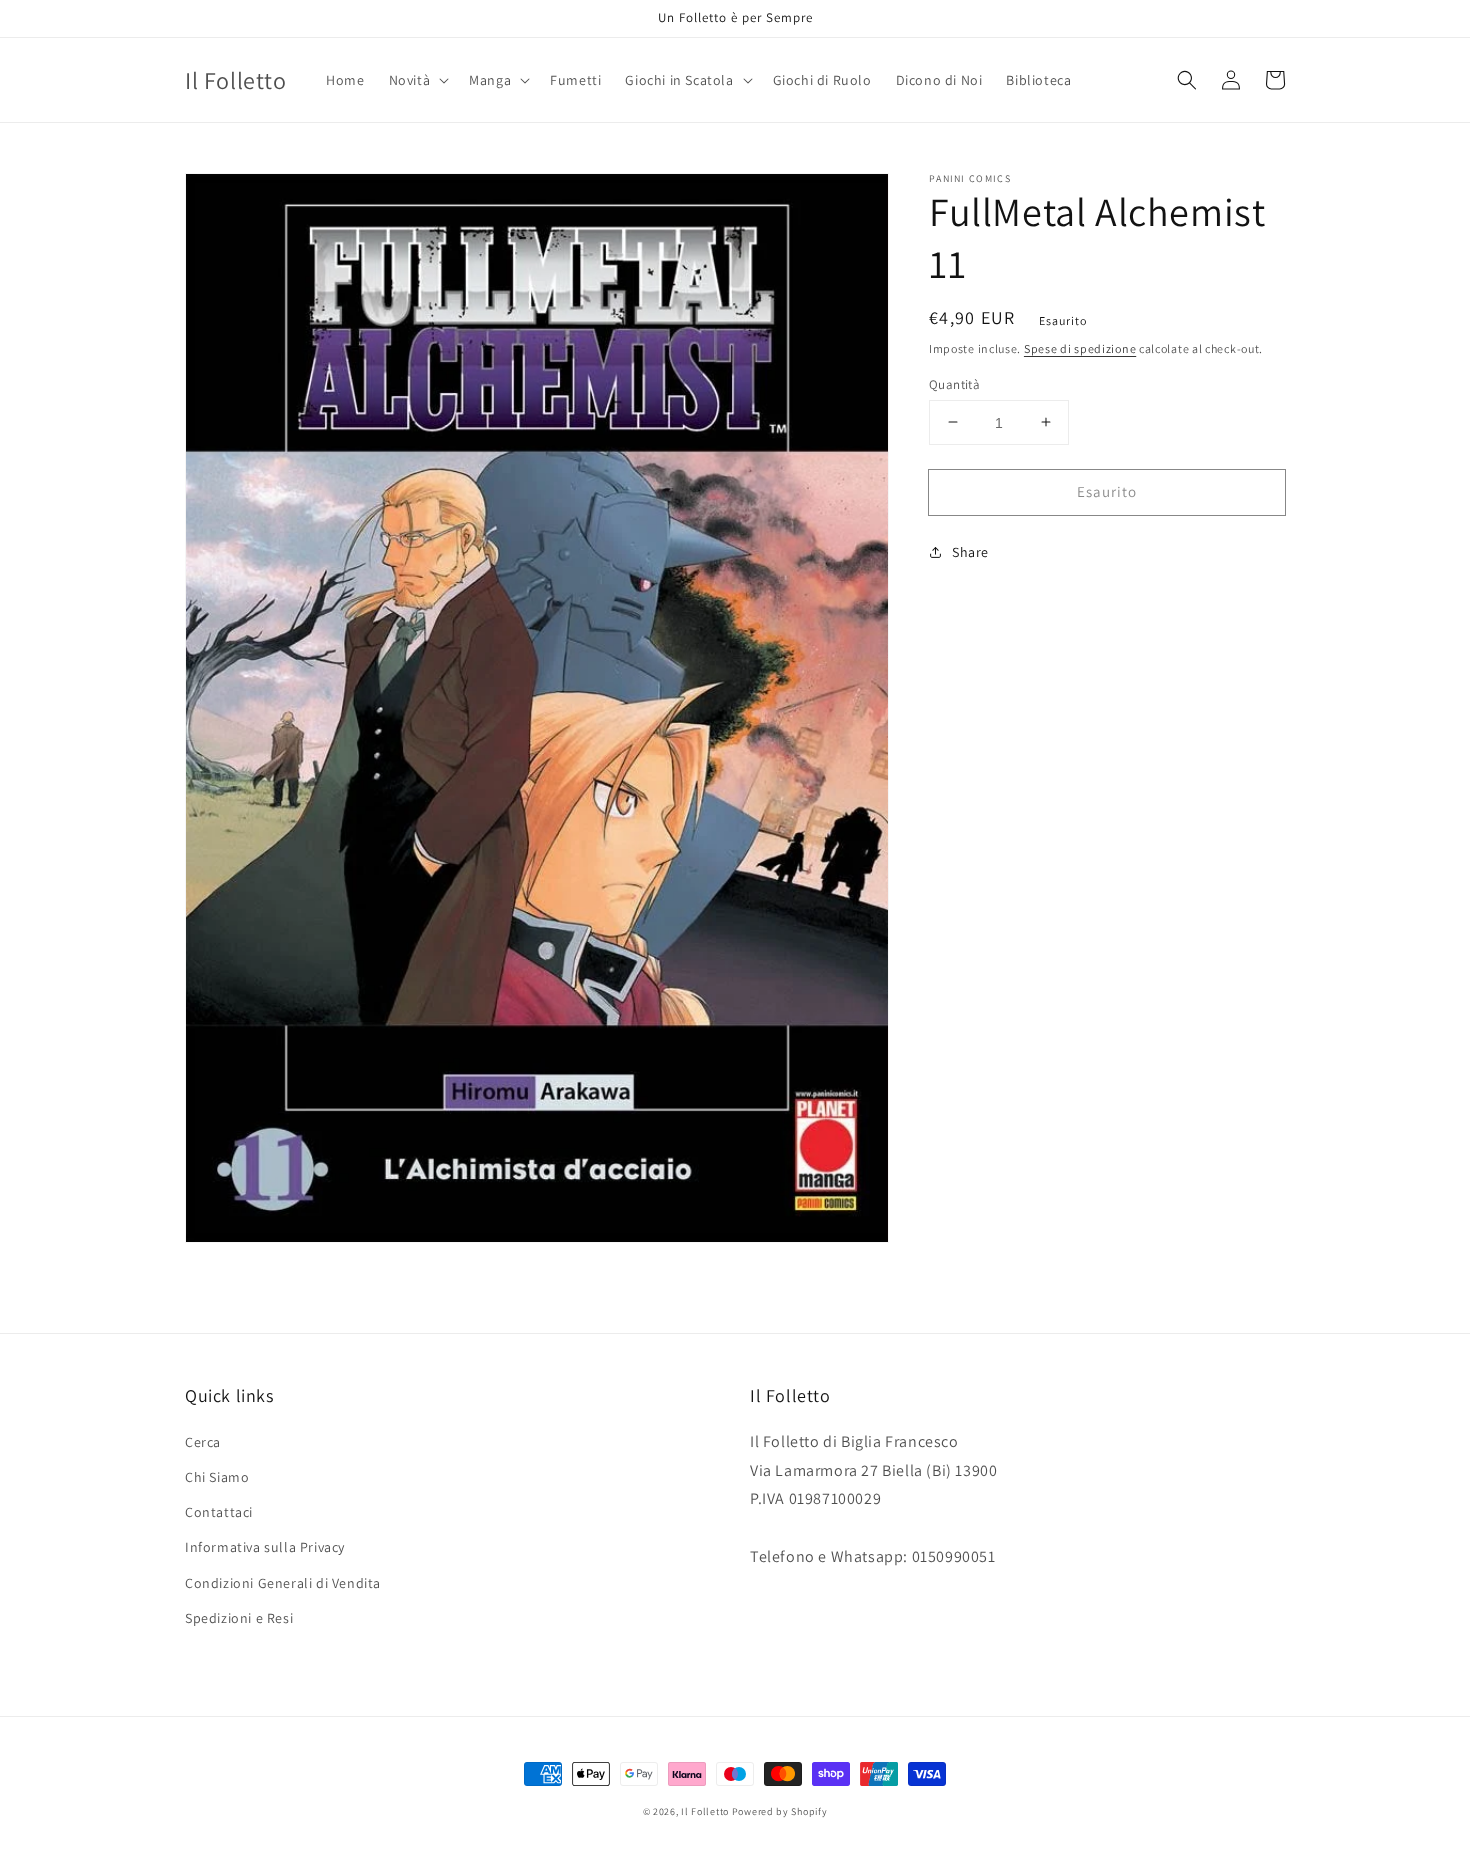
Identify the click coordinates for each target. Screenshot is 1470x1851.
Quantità (954, 383)
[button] (417, 80)
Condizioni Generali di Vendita (283, 1583)
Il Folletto (705, 1811)
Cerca (203, 1442)
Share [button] (970, 552)
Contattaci (219, 1512)
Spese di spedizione (1080, 348)
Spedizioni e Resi (239, 1618)
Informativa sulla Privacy (265, 1547)
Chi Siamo (217, 1477)
